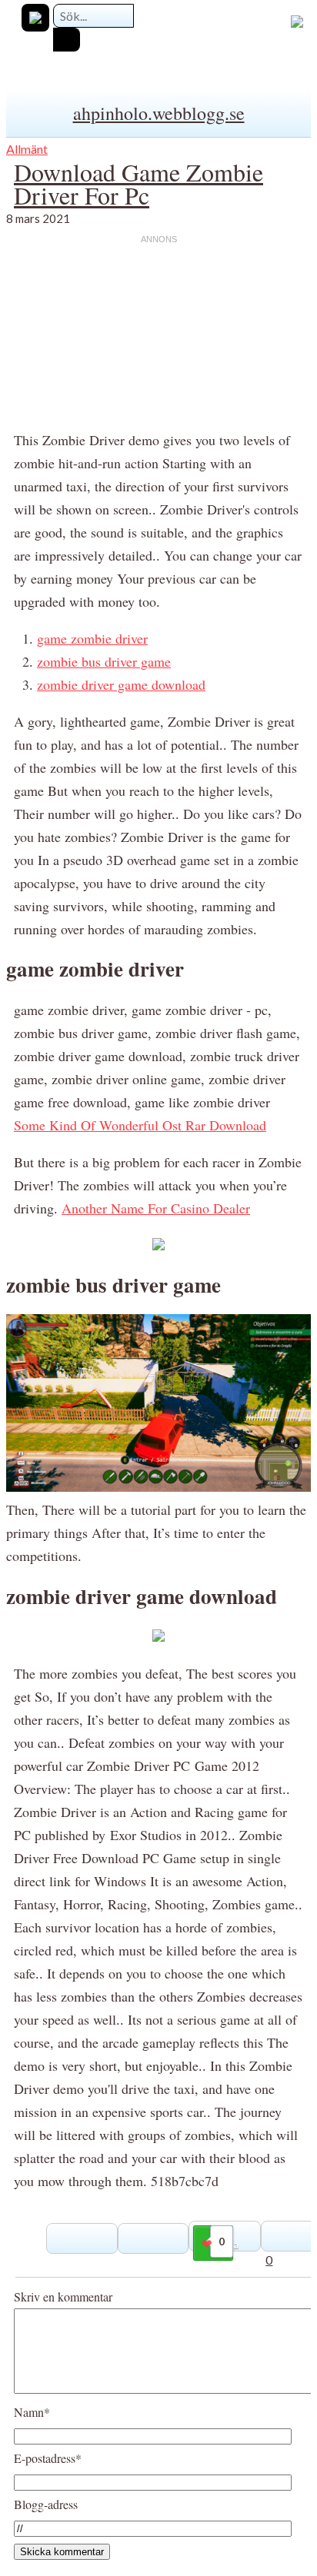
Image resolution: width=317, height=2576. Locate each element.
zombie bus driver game (104, 661)
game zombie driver (92, 638)
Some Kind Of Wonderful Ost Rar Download (140, 1125)
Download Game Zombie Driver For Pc (138, 183)
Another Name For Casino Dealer (156, 1208)
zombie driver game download (121, 684)
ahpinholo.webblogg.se (159, 113)
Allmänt (27, 149)
